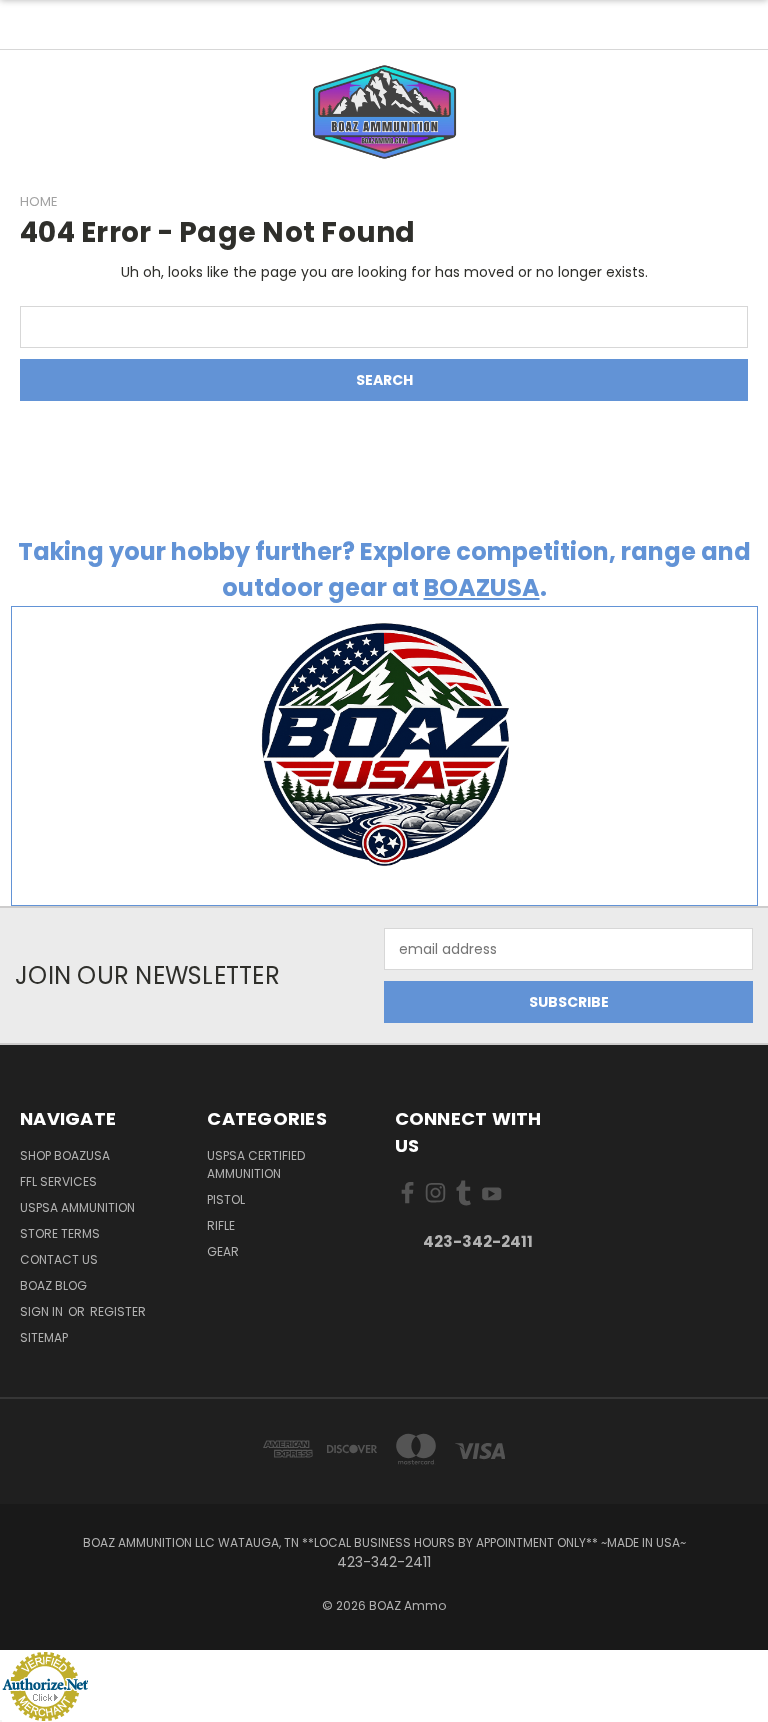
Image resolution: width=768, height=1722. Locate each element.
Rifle (221, 1225)
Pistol (226, 1199)
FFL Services (58, 1181)
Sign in (43, 1311)
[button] (384, 112)
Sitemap (44, 1337)
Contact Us (59, 1259)
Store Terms (60, 1233)
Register (118, 1311)
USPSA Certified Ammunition (256, 1164)
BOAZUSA (482, 587)
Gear (223, 1251)
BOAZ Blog (53, 1285)
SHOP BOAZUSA (65, 1155)
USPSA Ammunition (77, 1207)
